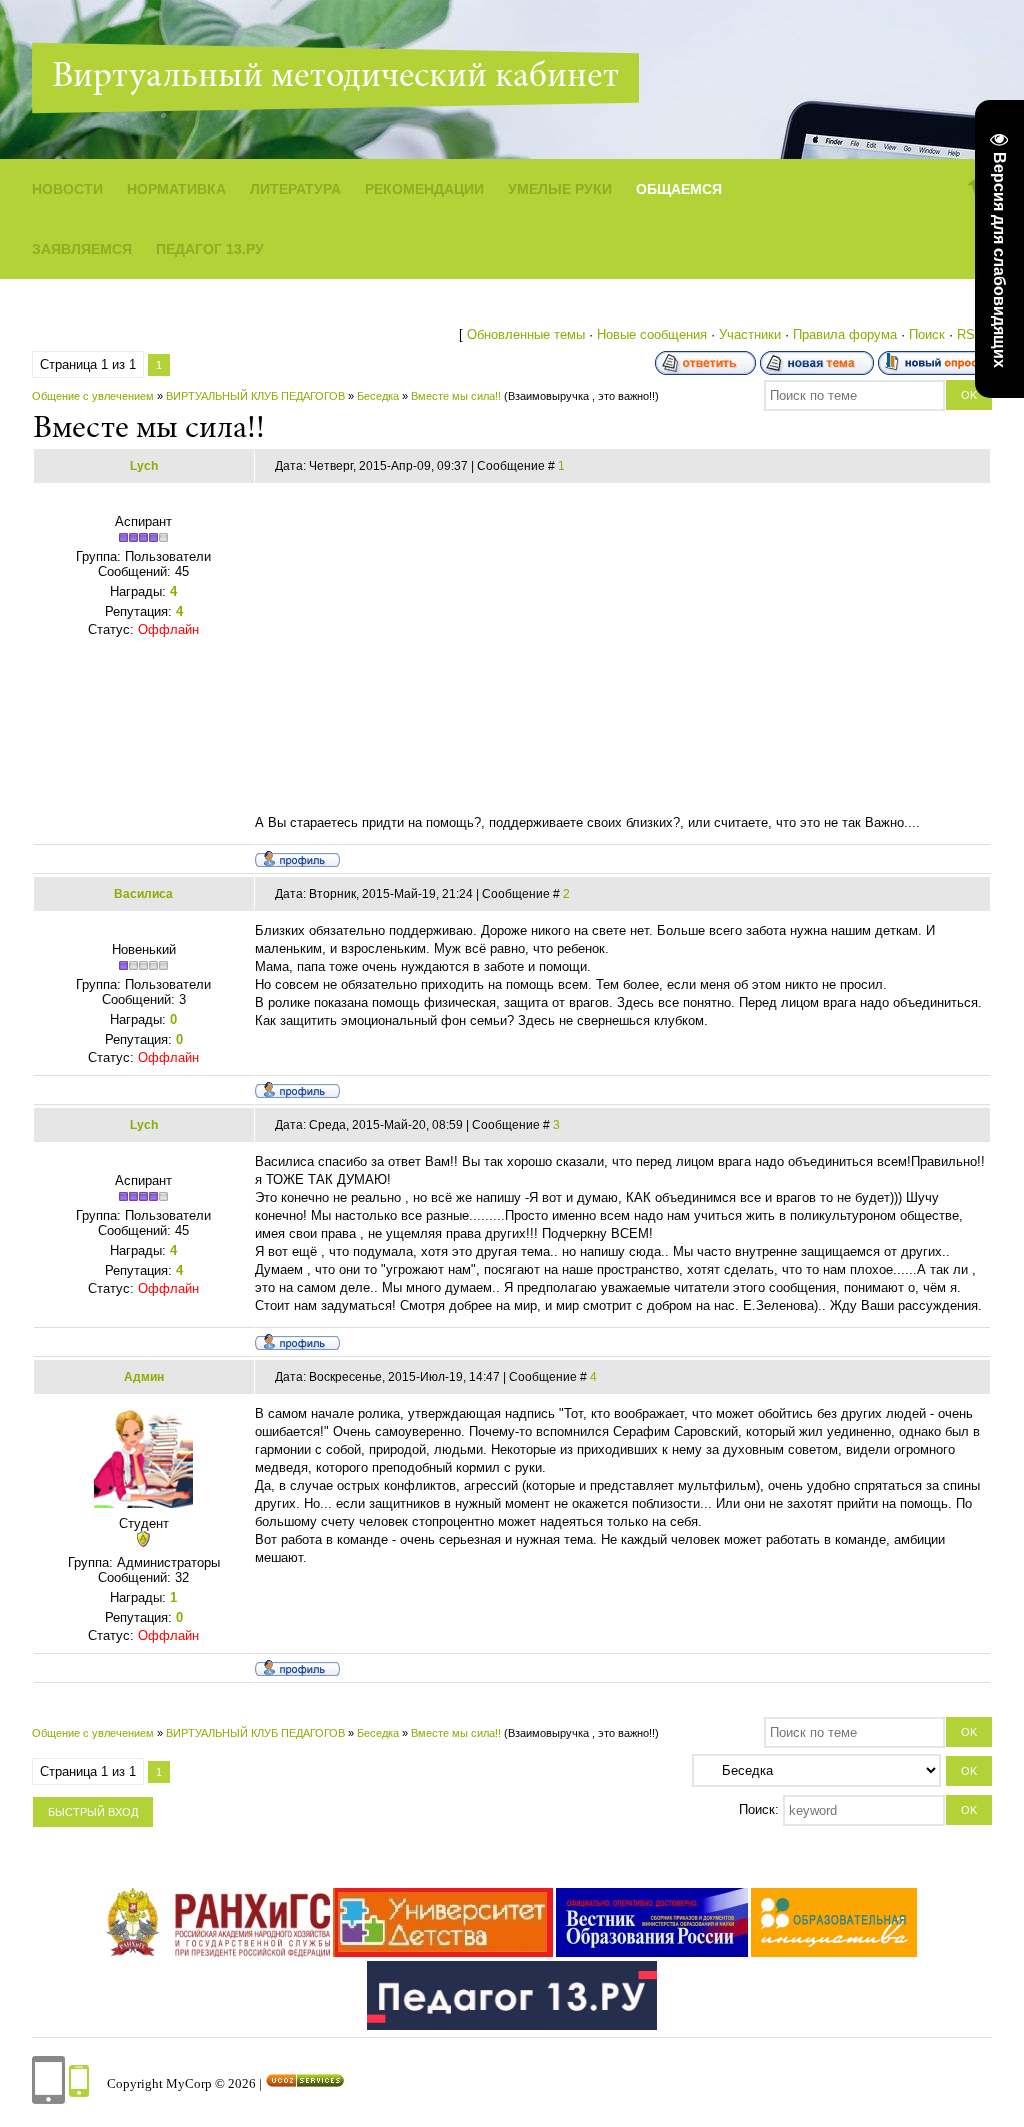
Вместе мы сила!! (456, 396)
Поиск (927, 334)
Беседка (378, 396)
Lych (144, 466)
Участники (750, 334)
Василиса (143, 894)
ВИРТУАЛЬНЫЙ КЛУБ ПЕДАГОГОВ (255, 396)
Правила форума (845, 334)
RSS (970, 334)
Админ (144, 1377)
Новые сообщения (652, 334)
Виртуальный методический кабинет (335, 78)
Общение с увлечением (93, 396)
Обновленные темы (526, 334)
